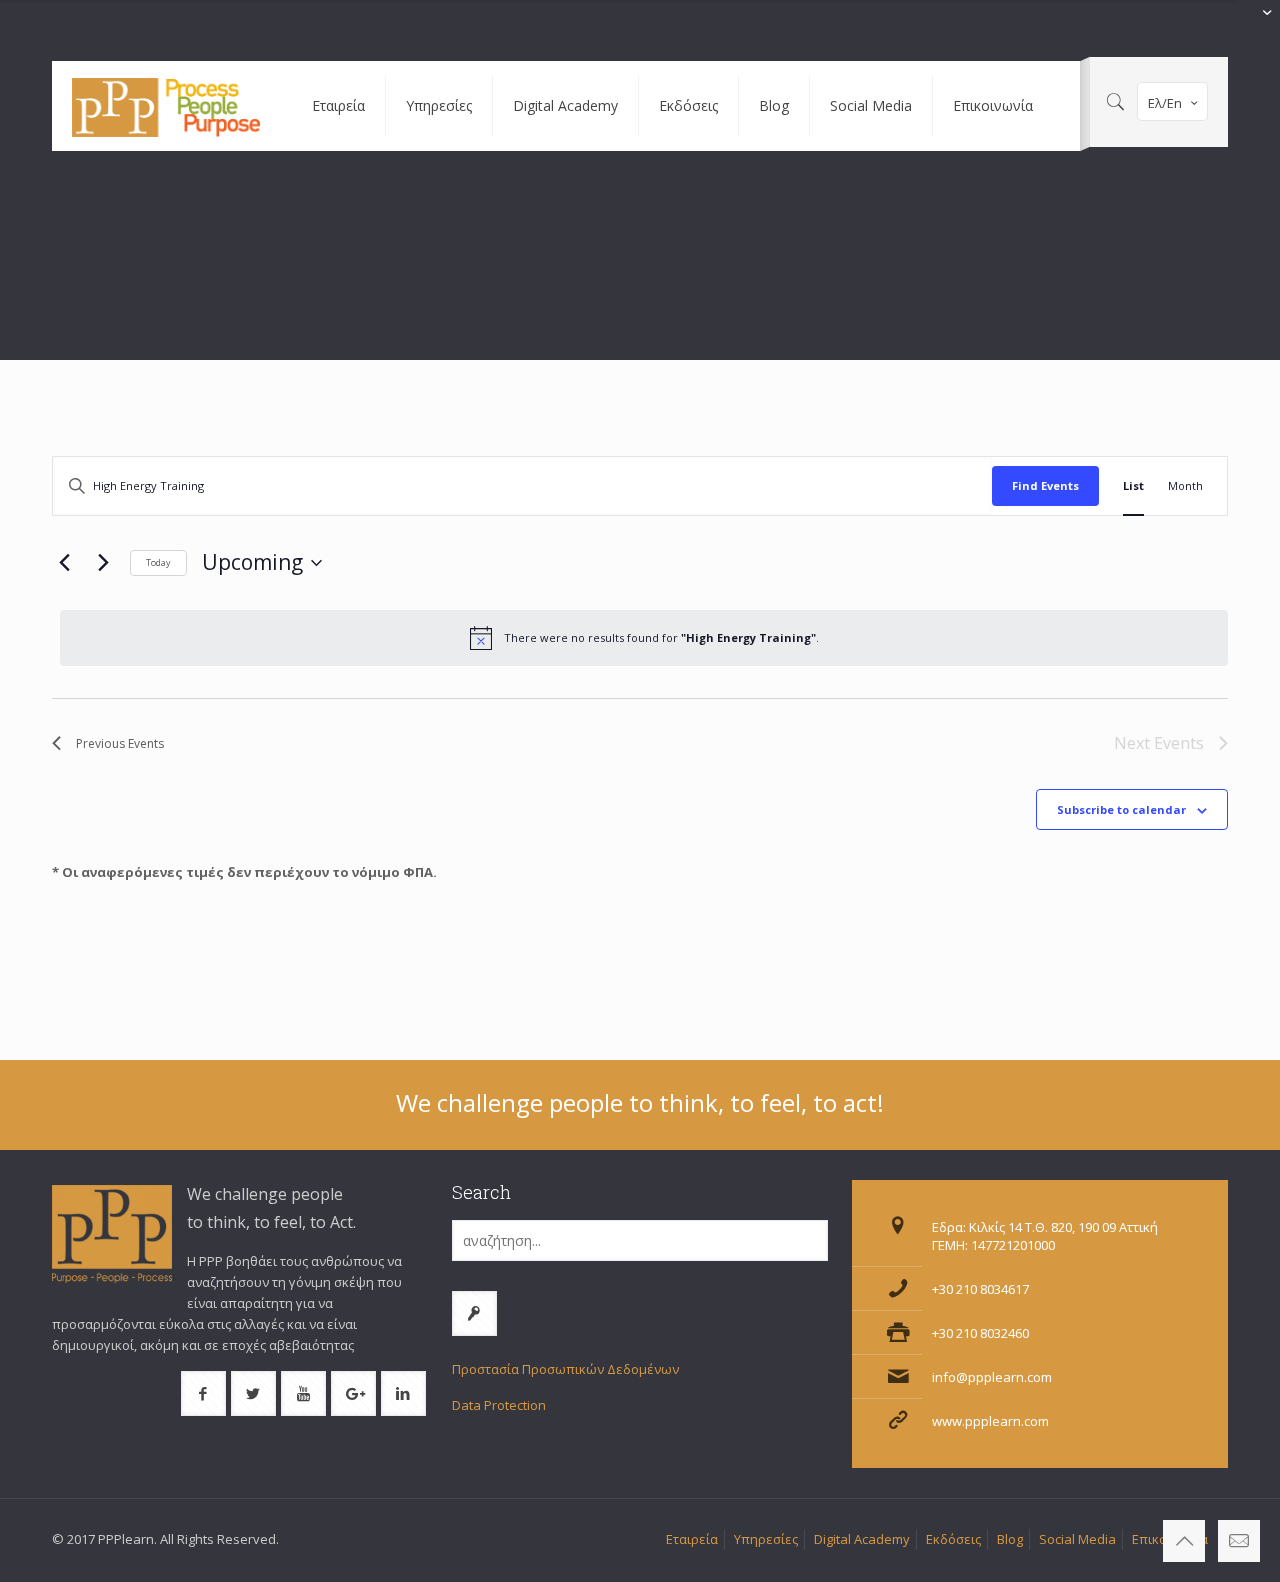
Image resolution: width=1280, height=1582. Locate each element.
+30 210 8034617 (980, 1289)
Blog (1010, 1539)
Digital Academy (862, 1539)
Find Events (1045, 485)
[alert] (644, 638)
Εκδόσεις (953, 1539)
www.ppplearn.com (990, 1421)
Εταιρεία (692, 1539)
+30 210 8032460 (980, 1333)
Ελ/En (1165, 103)
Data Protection (499, 1405)
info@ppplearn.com (992, 1377)
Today (158, 562)
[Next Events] (103, 563)
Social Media (1077, 1539)
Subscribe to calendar (1121, 809)
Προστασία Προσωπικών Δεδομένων (565, 1369)
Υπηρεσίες (766, 1539)
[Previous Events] (64, 563)
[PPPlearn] (167, 106)
